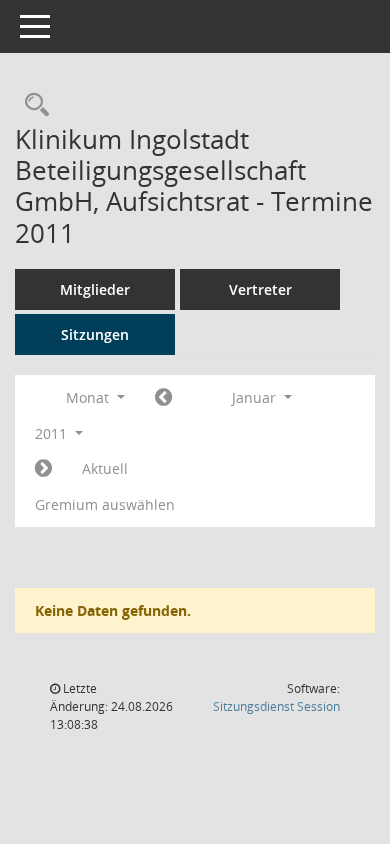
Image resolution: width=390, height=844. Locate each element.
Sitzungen (95, 334)
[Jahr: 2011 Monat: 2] (43, 469)
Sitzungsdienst (276, 706)
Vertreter (260, 289)
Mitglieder (95, 289)
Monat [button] (89, 397)
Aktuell (105, 468)
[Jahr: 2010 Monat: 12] (163, 398)
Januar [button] (256, 397)
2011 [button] (53, 433)
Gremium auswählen (105, 504)
